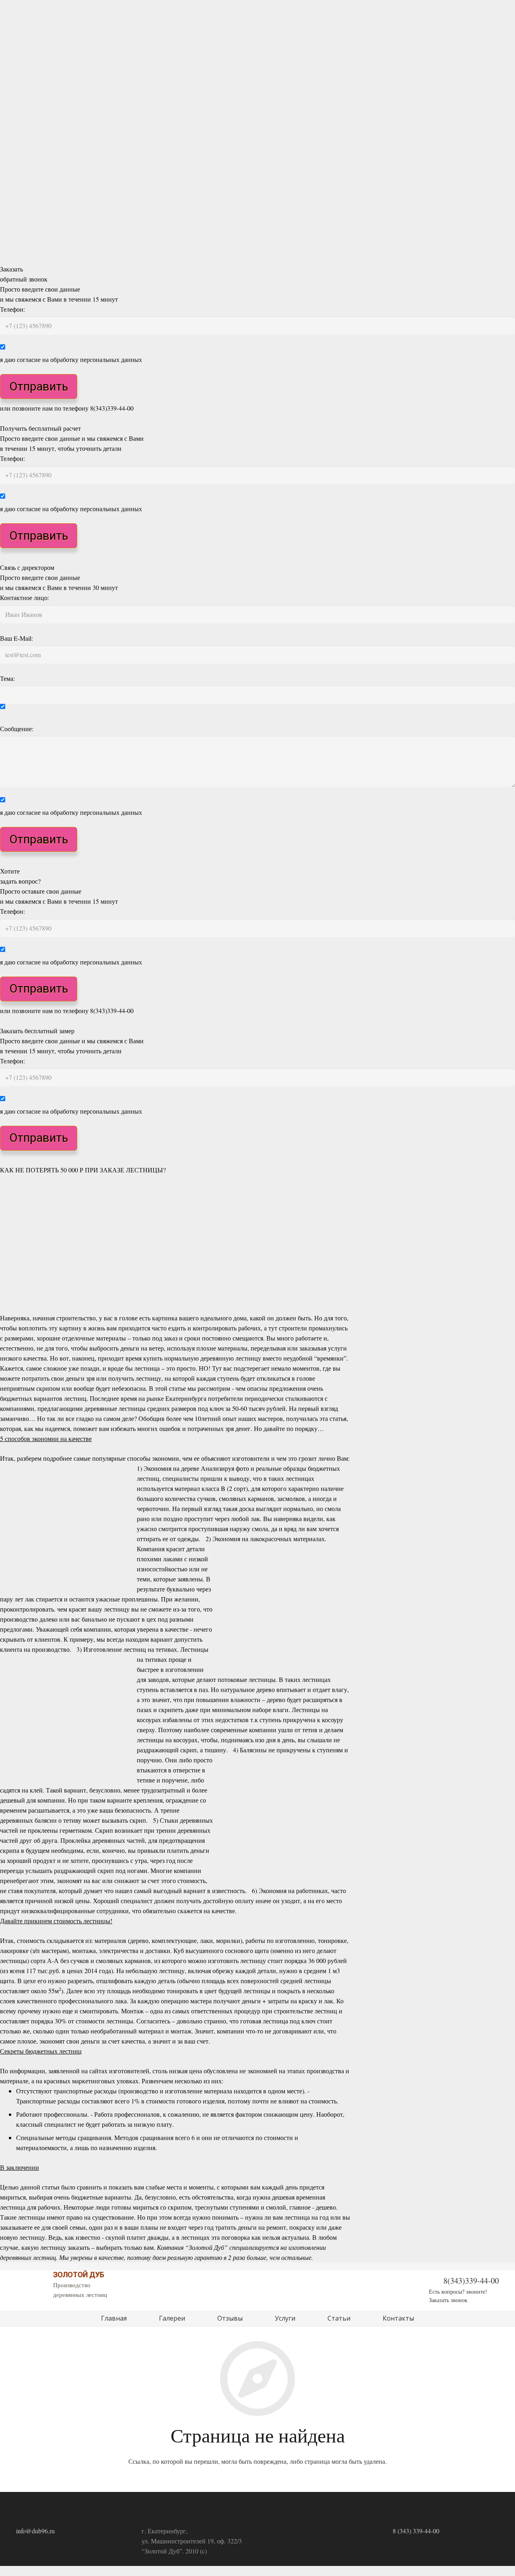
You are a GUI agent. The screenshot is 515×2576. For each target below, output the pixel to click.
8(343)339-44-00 (471, 2281)
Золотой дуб (79, 2275)
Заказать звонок (448, 2300)
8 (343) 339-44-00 (416, 2531)
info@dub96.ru (35, 2531)
